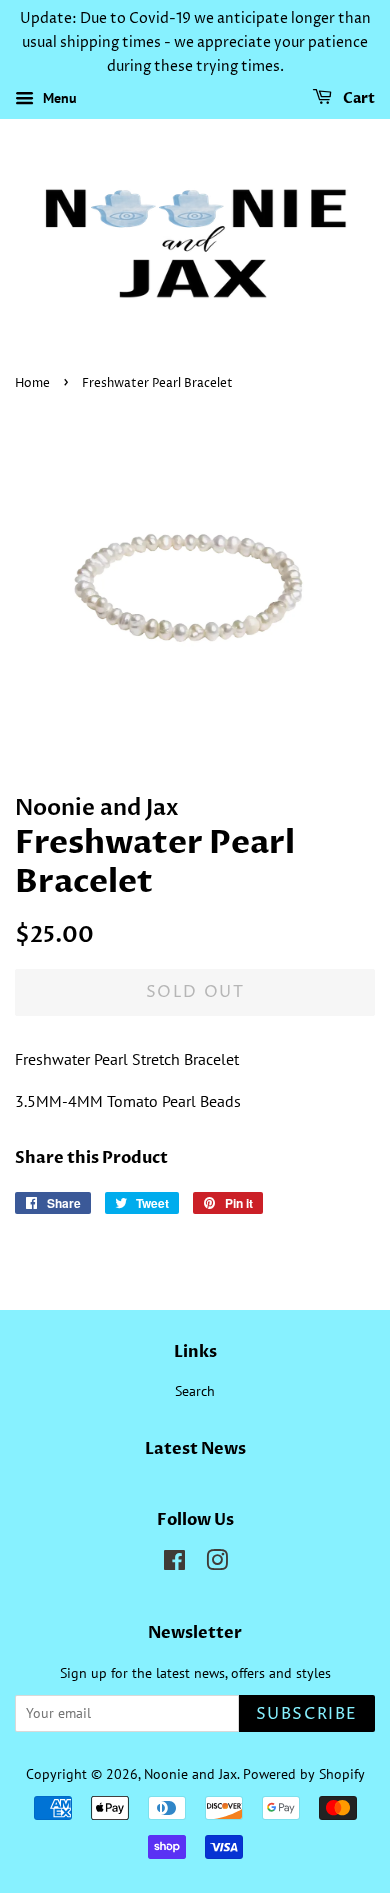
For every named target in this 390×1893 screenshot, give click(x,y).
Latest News (195, 1449)
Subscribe (307, 1714)
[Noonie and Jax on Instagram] (217, 1564)
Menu (58, 99)
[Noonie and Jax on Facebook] (174, 1564)
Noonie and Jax (190, 1774)
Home (32, 383)
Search (195, 1391)
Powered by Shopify (304, 1774)
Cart (357, 99)
